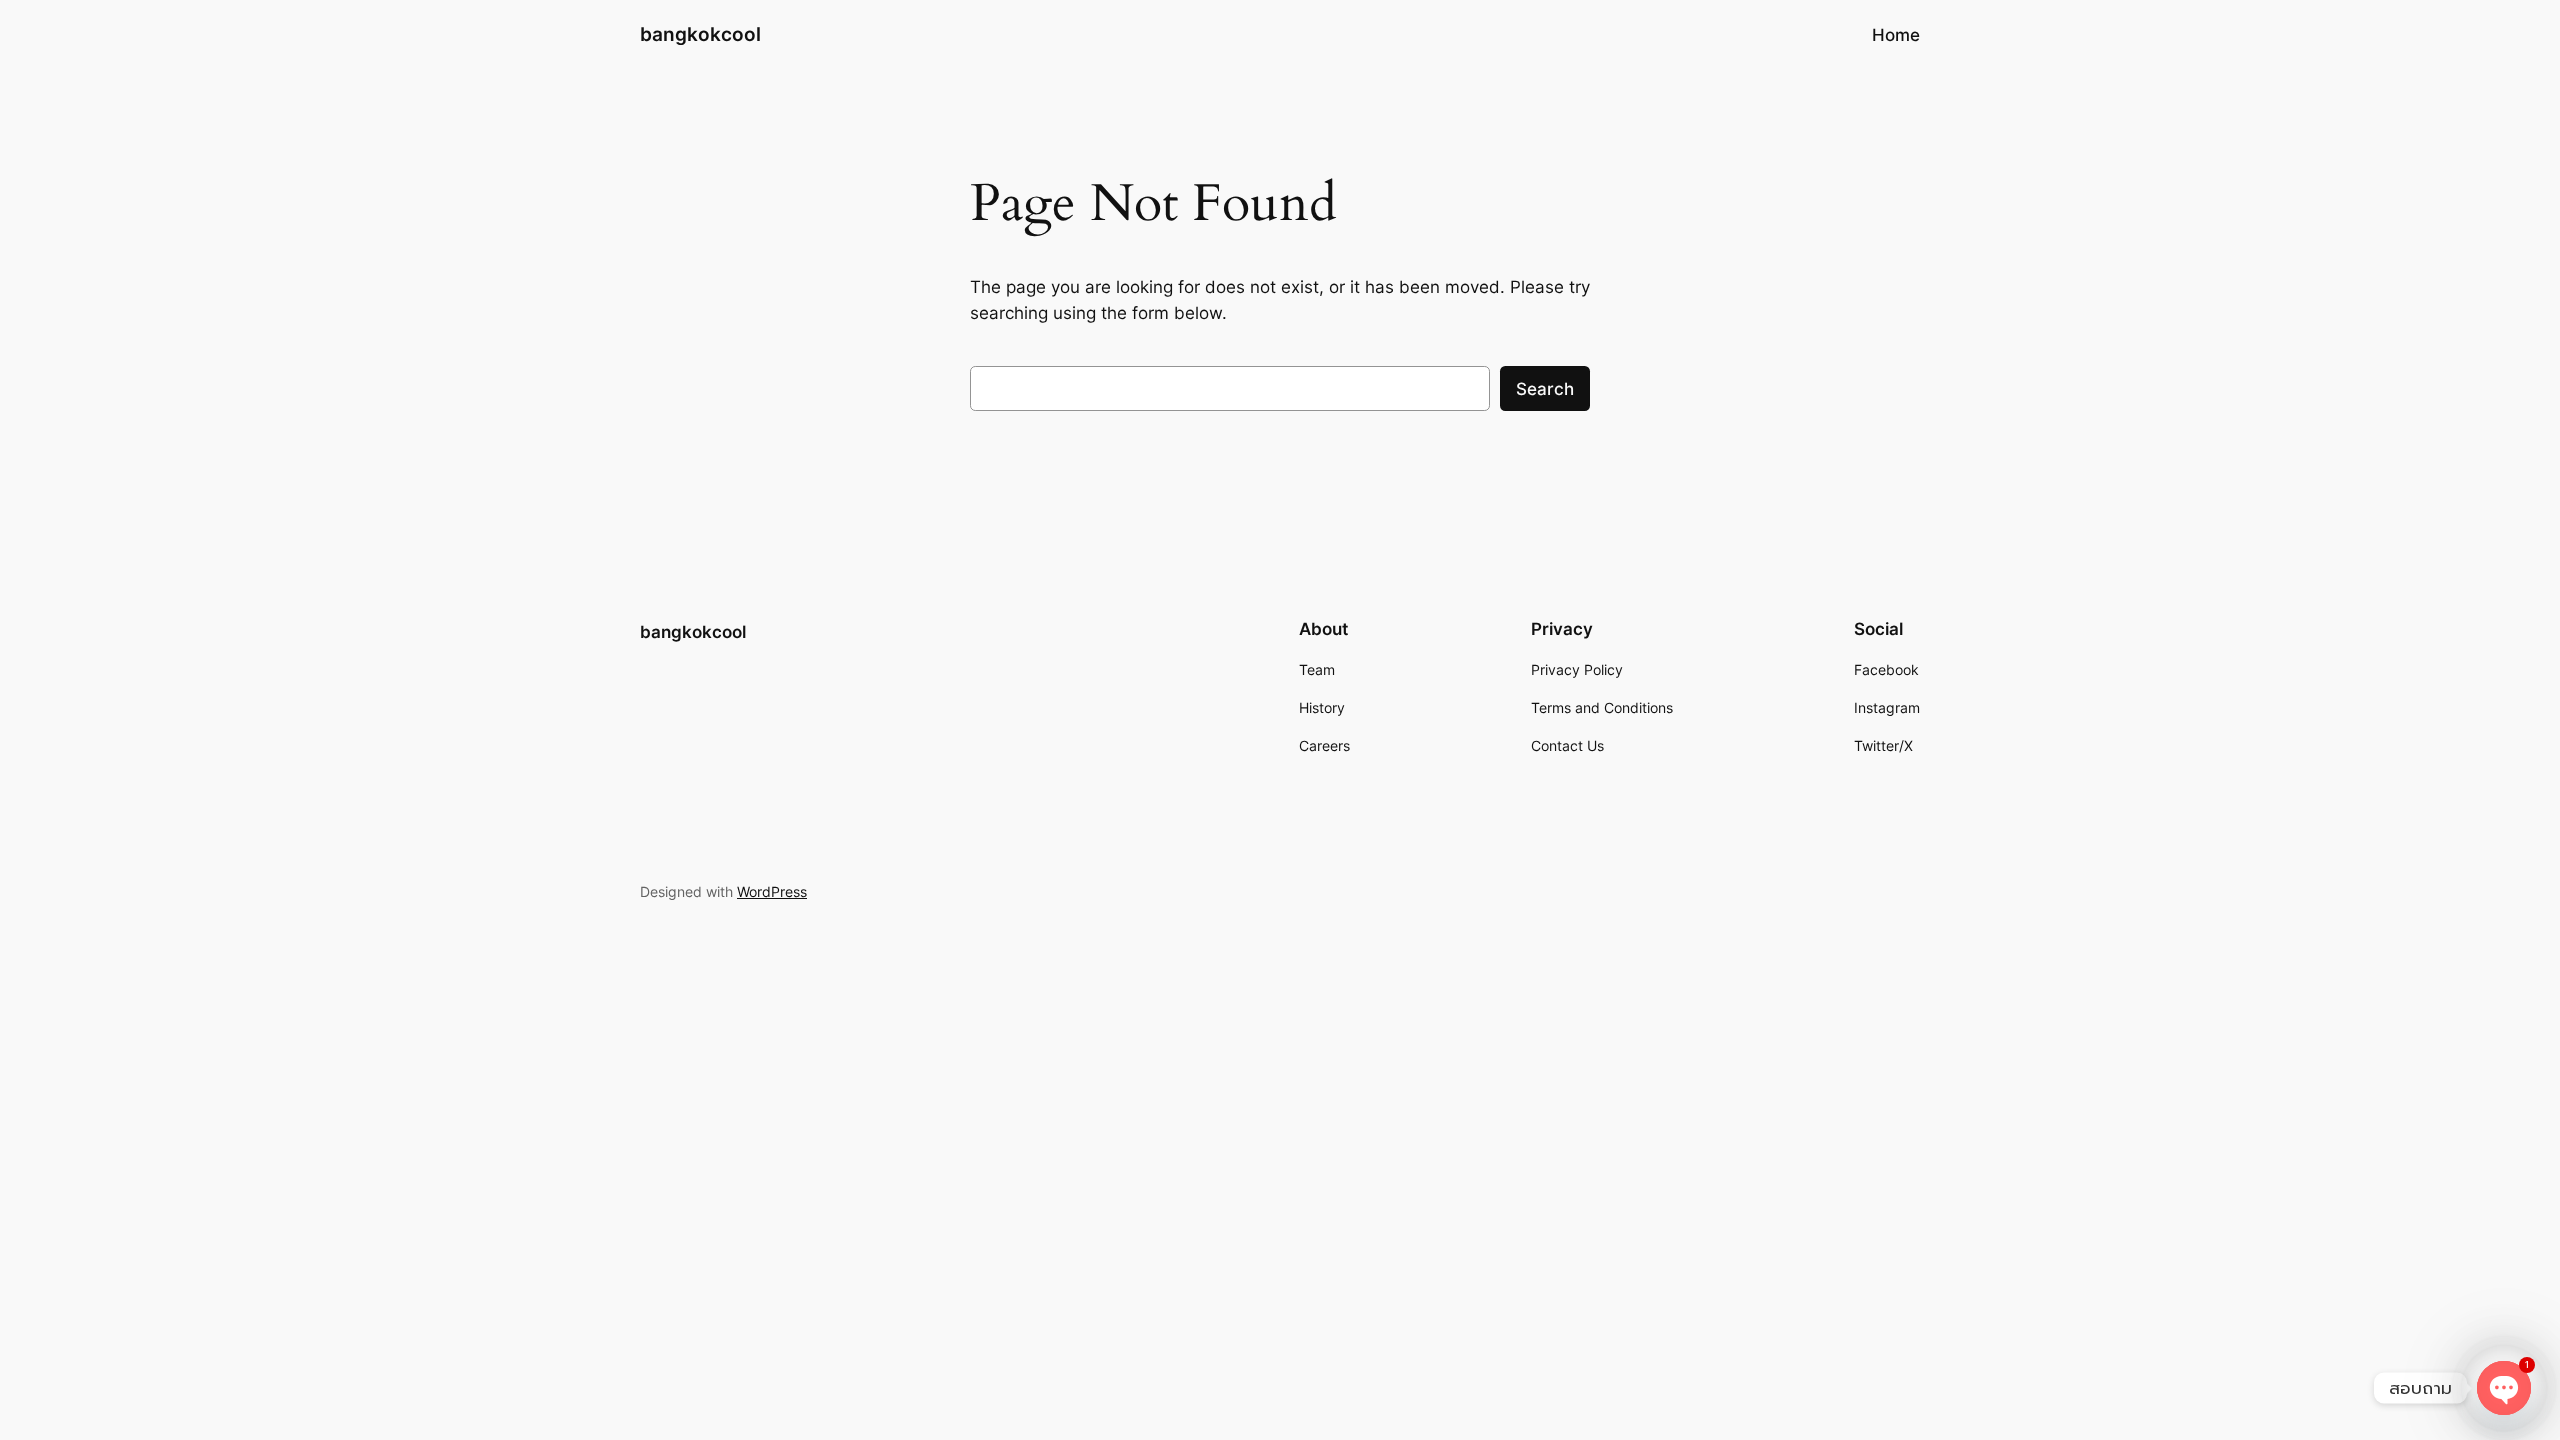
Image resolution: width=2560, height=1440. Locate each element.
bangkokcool (700, 34)
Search (1545, 389)
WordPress (772, 891)
